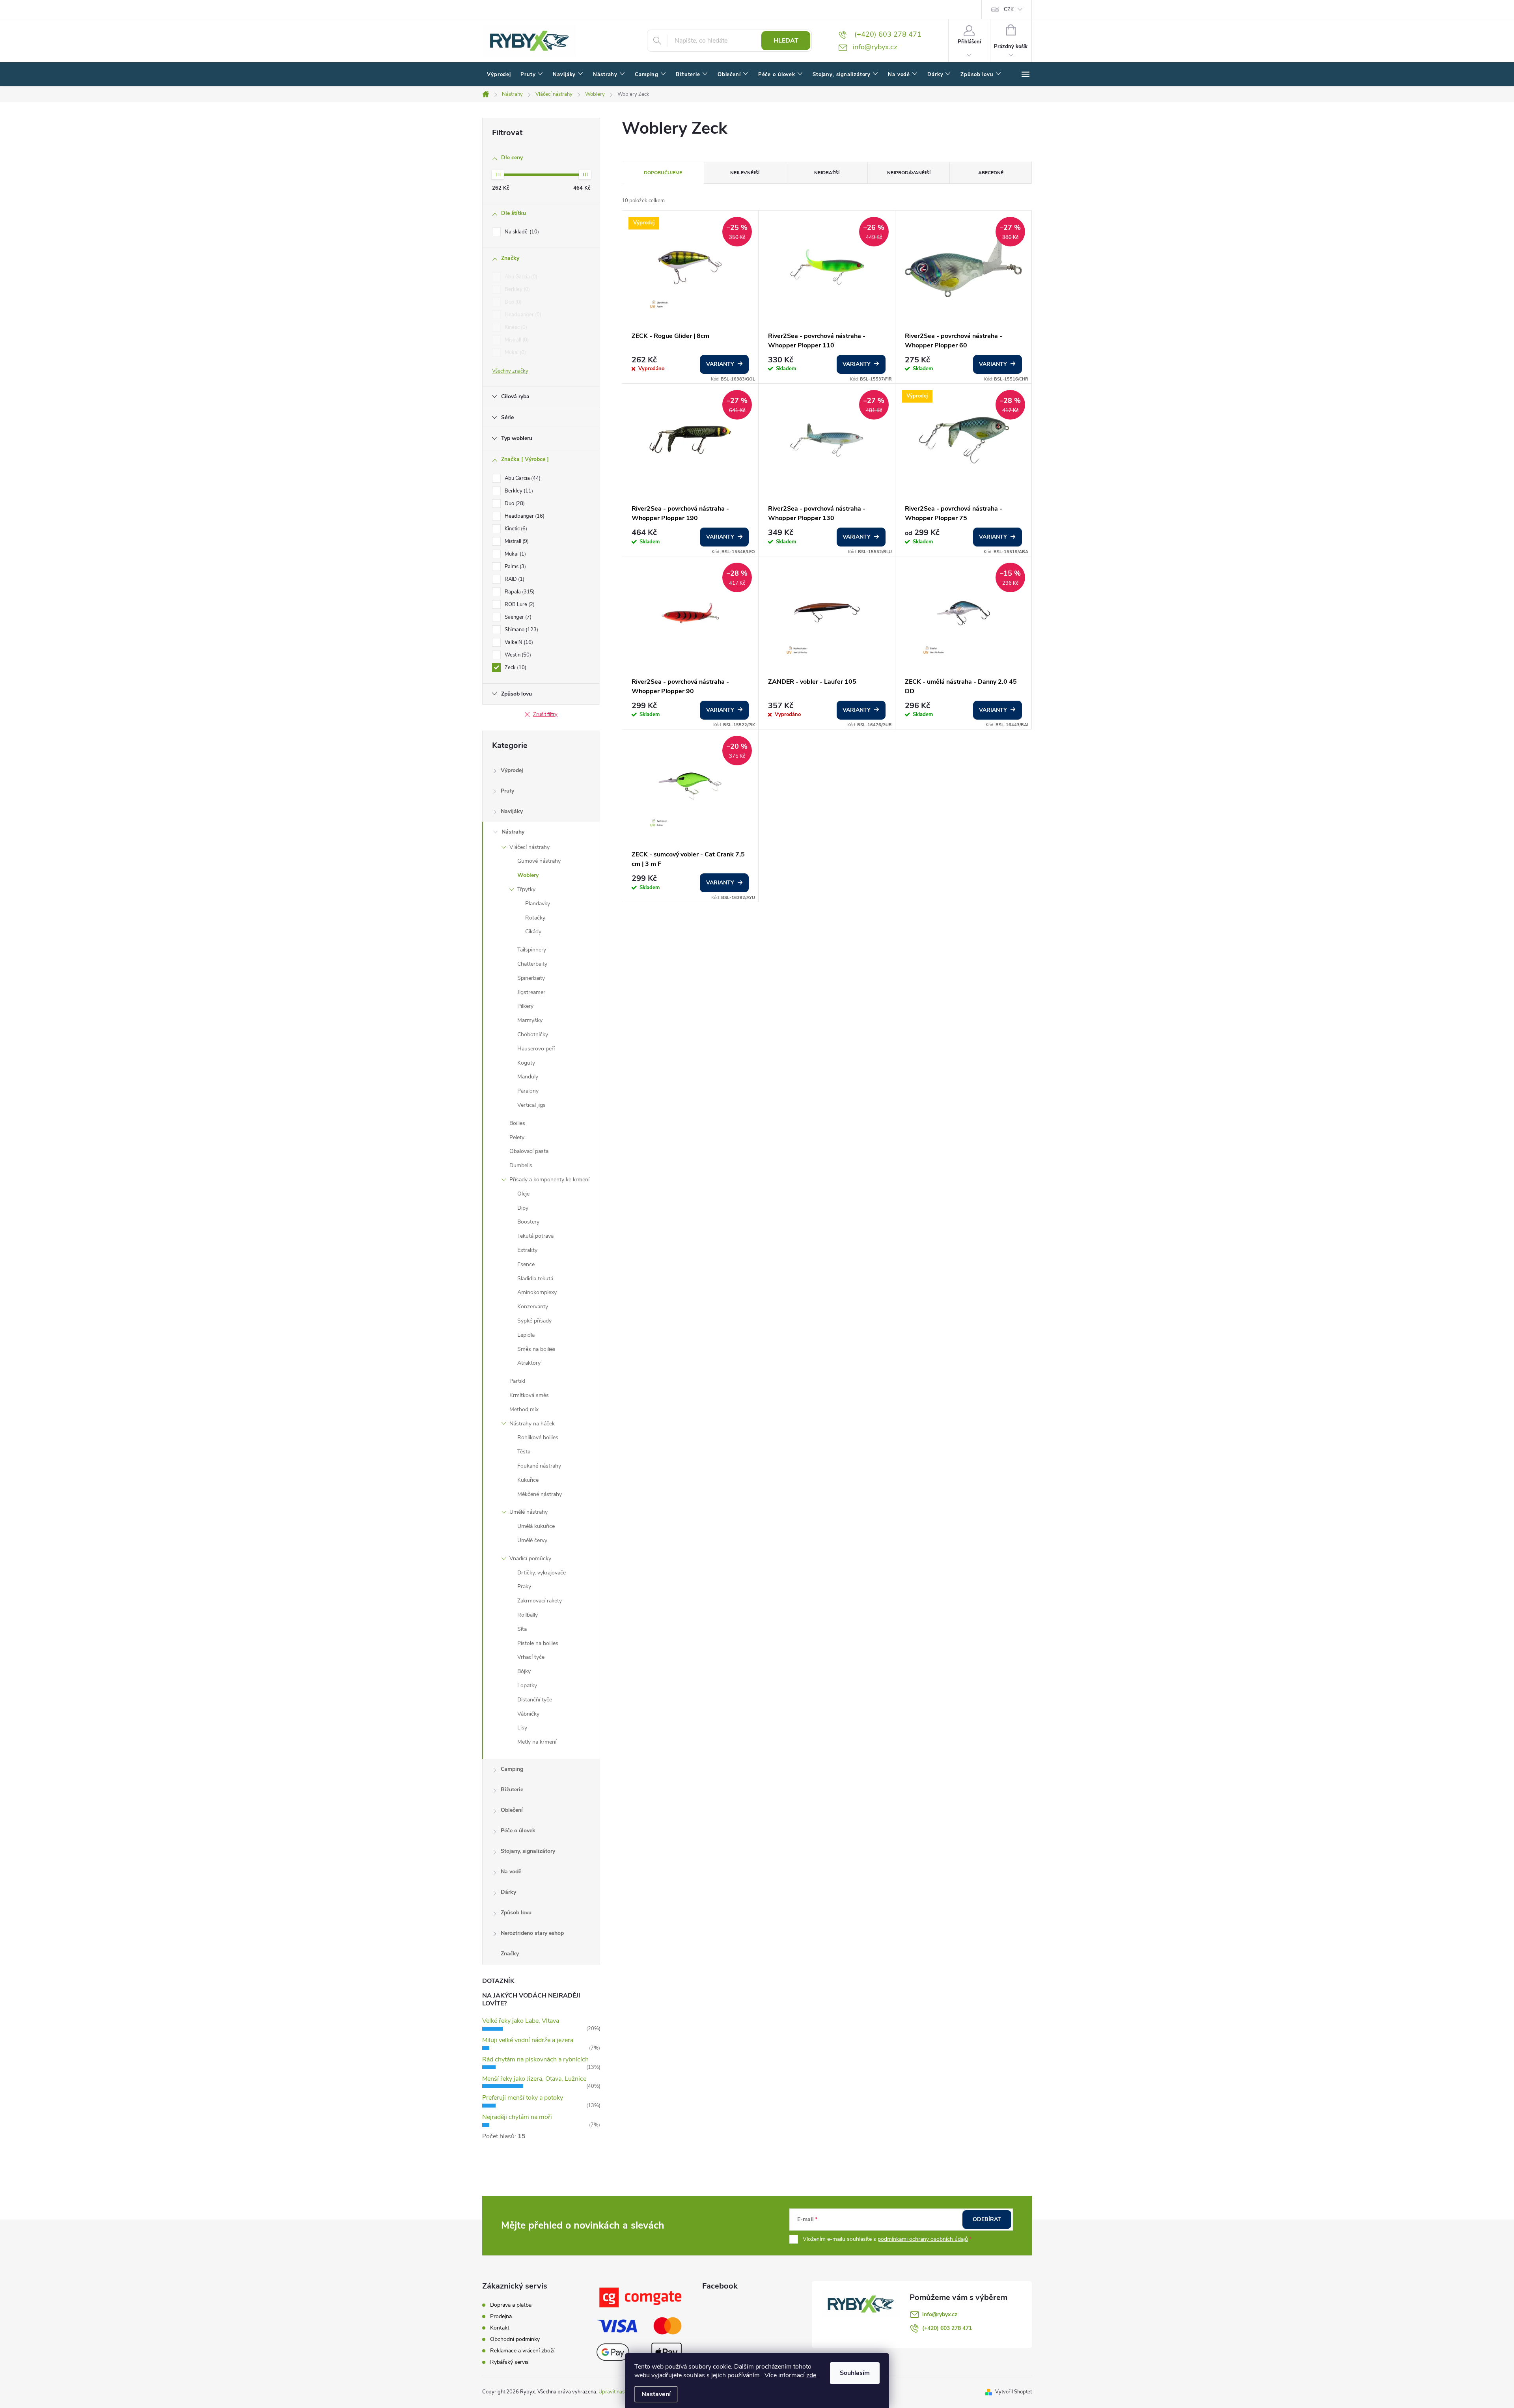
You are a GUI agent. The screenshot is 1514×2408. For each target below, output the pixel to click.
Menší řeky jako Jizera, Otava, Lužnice (534, 2079)
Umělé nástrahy (529, 1512)
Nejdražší (827, 173)
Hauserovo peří (536, 1049)
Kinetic (515, 327)
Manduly (528, 1077)
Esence (526, 1264)
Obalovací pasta (529, 1151)
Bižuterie (512, 1790)
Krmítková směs (529, 1395)
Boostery (528, 1222)
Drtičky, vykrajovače (542, 1573)
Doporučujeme (663, 173)
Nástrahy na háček (532, 1424)
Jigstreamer (531, 992)
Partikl (517, 1381)
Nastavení (656, 2394)
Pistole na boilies (538, 1643)
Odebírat (987, 2219)
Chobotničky (533, 1034)
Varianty (720, 364)
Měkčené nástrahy (540, 1494)
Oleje (523, 1194)
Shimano (521, 630)
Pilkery (525, 1006)
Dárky (508, 1892)
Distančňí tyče (535, 1700)
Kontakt (500, 2328)
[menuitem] (499, 75)
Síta (522, 1629)
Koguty (526, 1063)
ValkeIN (518, 642)
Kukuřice (528, 1480)
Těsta (524, 1452)
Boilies (517, 1123)
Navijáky (512, 811)
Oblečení (512, 1810)
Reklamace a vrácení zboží (522, 2351)
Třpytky (526, 889)
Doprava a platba (511, 2305)
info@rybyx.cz (940, 2314)
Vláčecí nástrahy (530, 847)
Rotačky (535, 918)
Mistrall (516, 340)
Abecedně (991, 173)
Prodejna (501, 2316)
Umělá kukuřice (536, 1526)
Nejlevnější (745, 173)
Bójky (524, 1671)
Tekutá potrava (535, 1236)
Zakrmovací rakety (540, 1601)
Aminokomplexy (537, 1292)
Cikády (533, 932)
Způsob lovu (516, 1913)
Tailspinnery (532, 950)
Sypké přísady (534, 1321)
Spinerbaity (531, 978)
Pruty (507, 791)
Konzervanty (533, 1307)
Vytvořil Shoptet (1013, 2392)
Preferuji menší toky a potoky (523, 2098)
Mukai (515, 353)
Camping (512, 1769)
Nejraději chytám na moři (517, 2117)
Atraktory (529, 1363)
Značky (510, 1954)
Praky (524, 1586)
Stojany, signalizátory (528, 1851)
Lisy (522, 1728)
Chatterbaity (532, 964)
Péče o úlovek (518, 1831)
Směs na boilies (536, 1349)
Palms (515, 567)
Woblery (528, 875)
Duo (512, 302)
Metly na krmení (537, 1742)
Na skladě (521, 232)
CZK (1009, 9)
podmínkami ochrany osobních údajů (923, 2239)
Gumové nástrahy (539, 861)
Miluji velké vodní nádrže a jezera (528, 2040)
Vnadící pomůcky (530, 1558)
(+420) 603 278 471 (947, 2328)
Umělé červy (532, 1540)
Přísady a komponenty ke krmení (549, 1180)
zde (811, 2375)
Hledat (786, 41)
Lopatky (527, 1685)
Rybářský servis (509, 2362)
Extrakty (527, 1250)
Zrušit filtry (545, 714)
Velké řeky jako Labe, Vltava (521, 2021)
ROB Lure (519, 604)
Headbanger (522, 315)
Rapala (519, 592)
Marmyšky (530, 1020)
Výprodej (512, 770)
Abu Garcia (520, 277)
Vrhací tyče (531, 1657)
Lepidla (526, 1335)
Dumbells (521, 1165)
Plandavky (538, 904)
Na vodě (511, 1872)
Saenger (517, 617)
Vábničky (528, 1714)
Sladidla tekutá (535, 1279)
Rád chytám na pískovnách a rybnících (535, 2059)
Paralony (528, 1091)
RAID (514, 579)
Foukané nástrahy (539, 1466)
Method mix (524, 1409)
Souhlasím (855, 2373)
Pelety (517, 1137)
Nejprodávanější (909, 173)
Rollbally (528, 1615)
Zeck (515, 668)
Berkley (516, 289)
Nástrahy (513, 832)
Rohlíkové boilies (538, 1437)
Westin (517, 655)
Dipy (523, 1208)
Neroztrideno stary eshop (532, 1933)
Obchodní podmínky (515, 2339)
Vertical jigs (531, 1105)
